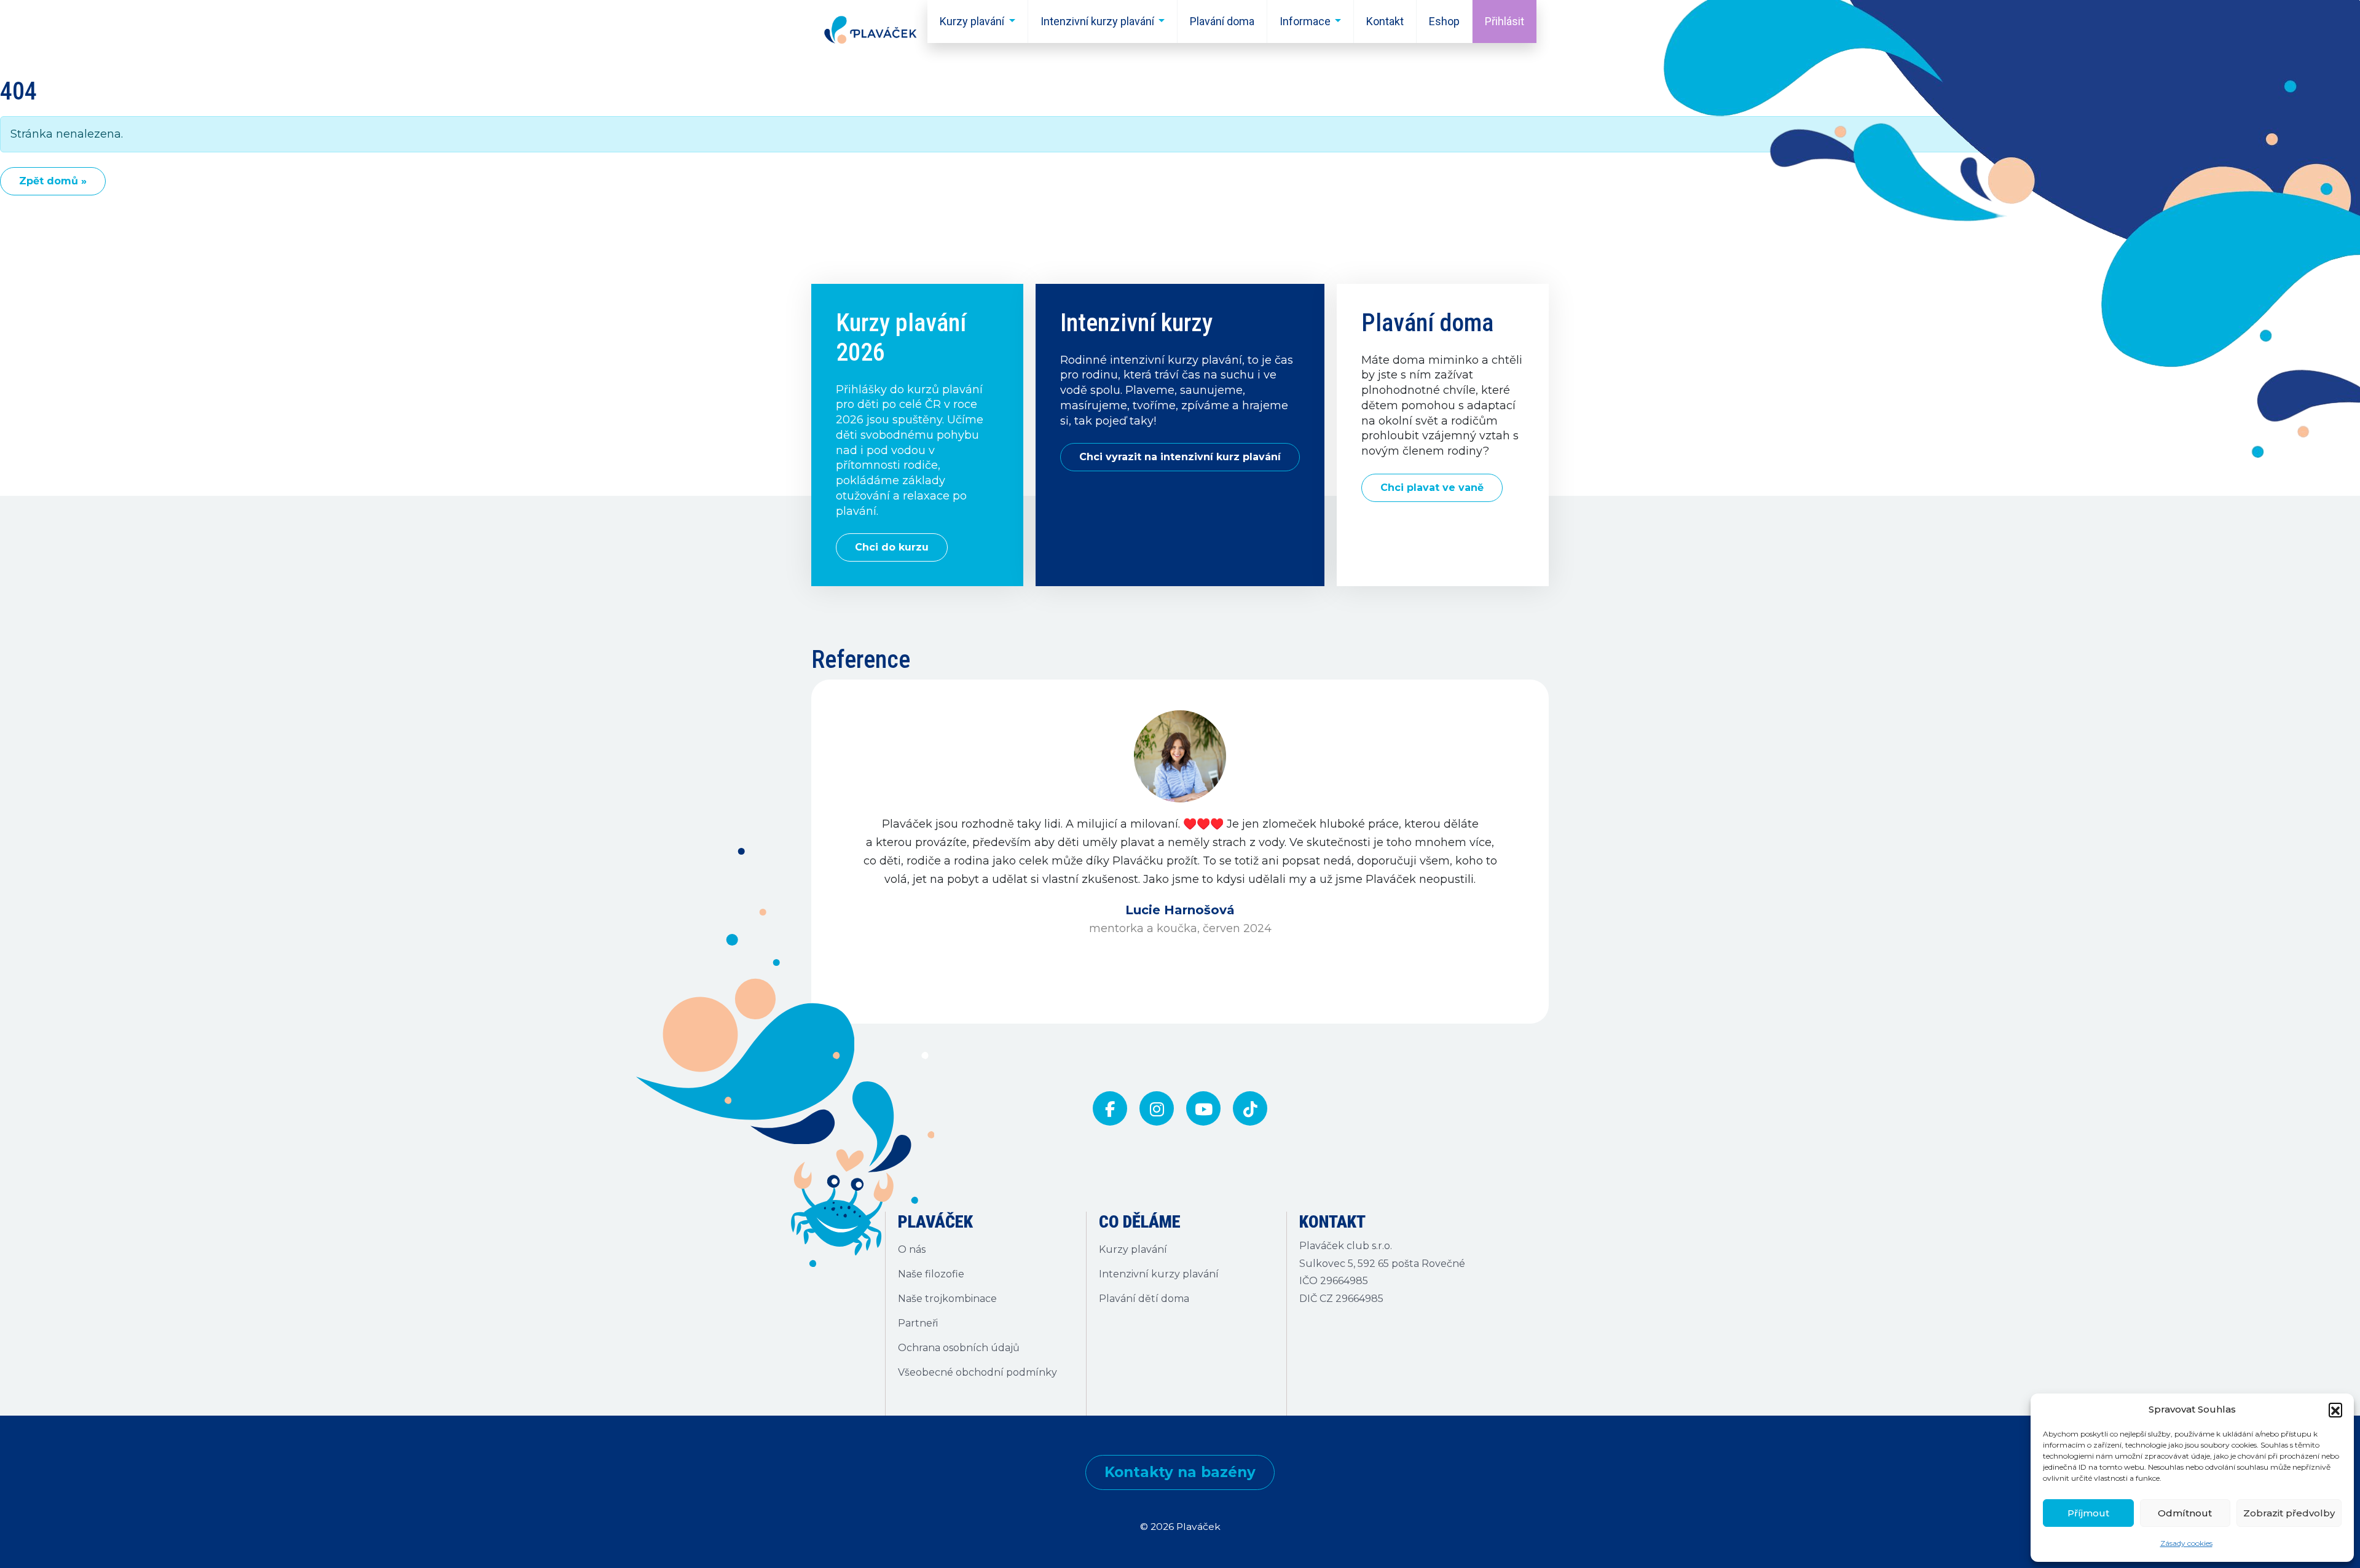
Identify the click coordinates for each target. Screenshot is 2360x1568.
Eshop (1444, 21)
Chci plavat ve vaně (1432, 488)
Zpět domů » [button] (53, 181)
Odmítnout (2185, 1513)
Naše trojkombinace (947, 1299)
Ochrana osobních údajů (959, 1348)
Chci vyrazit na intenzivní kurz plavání (1180, 457)
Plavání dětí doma (1144, 1299)
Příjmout (2088, 1513)
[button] (2335, 1409)
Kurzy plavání (972, 21)
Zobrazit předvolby (2289, 1513)
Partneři (918, 1323)
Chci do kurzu (892, 547)
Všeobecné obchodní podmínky (977, 1372)
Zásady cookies (2186, 1543)
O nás (912, 1249)
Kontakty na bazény (1180, 1472)
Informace (1305, 21)
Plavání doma (1222, 21)
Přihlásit (1504, 21)
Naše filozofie (931, 1274)
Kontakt (1385, 21)
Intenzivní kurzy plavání (1097, 21)
